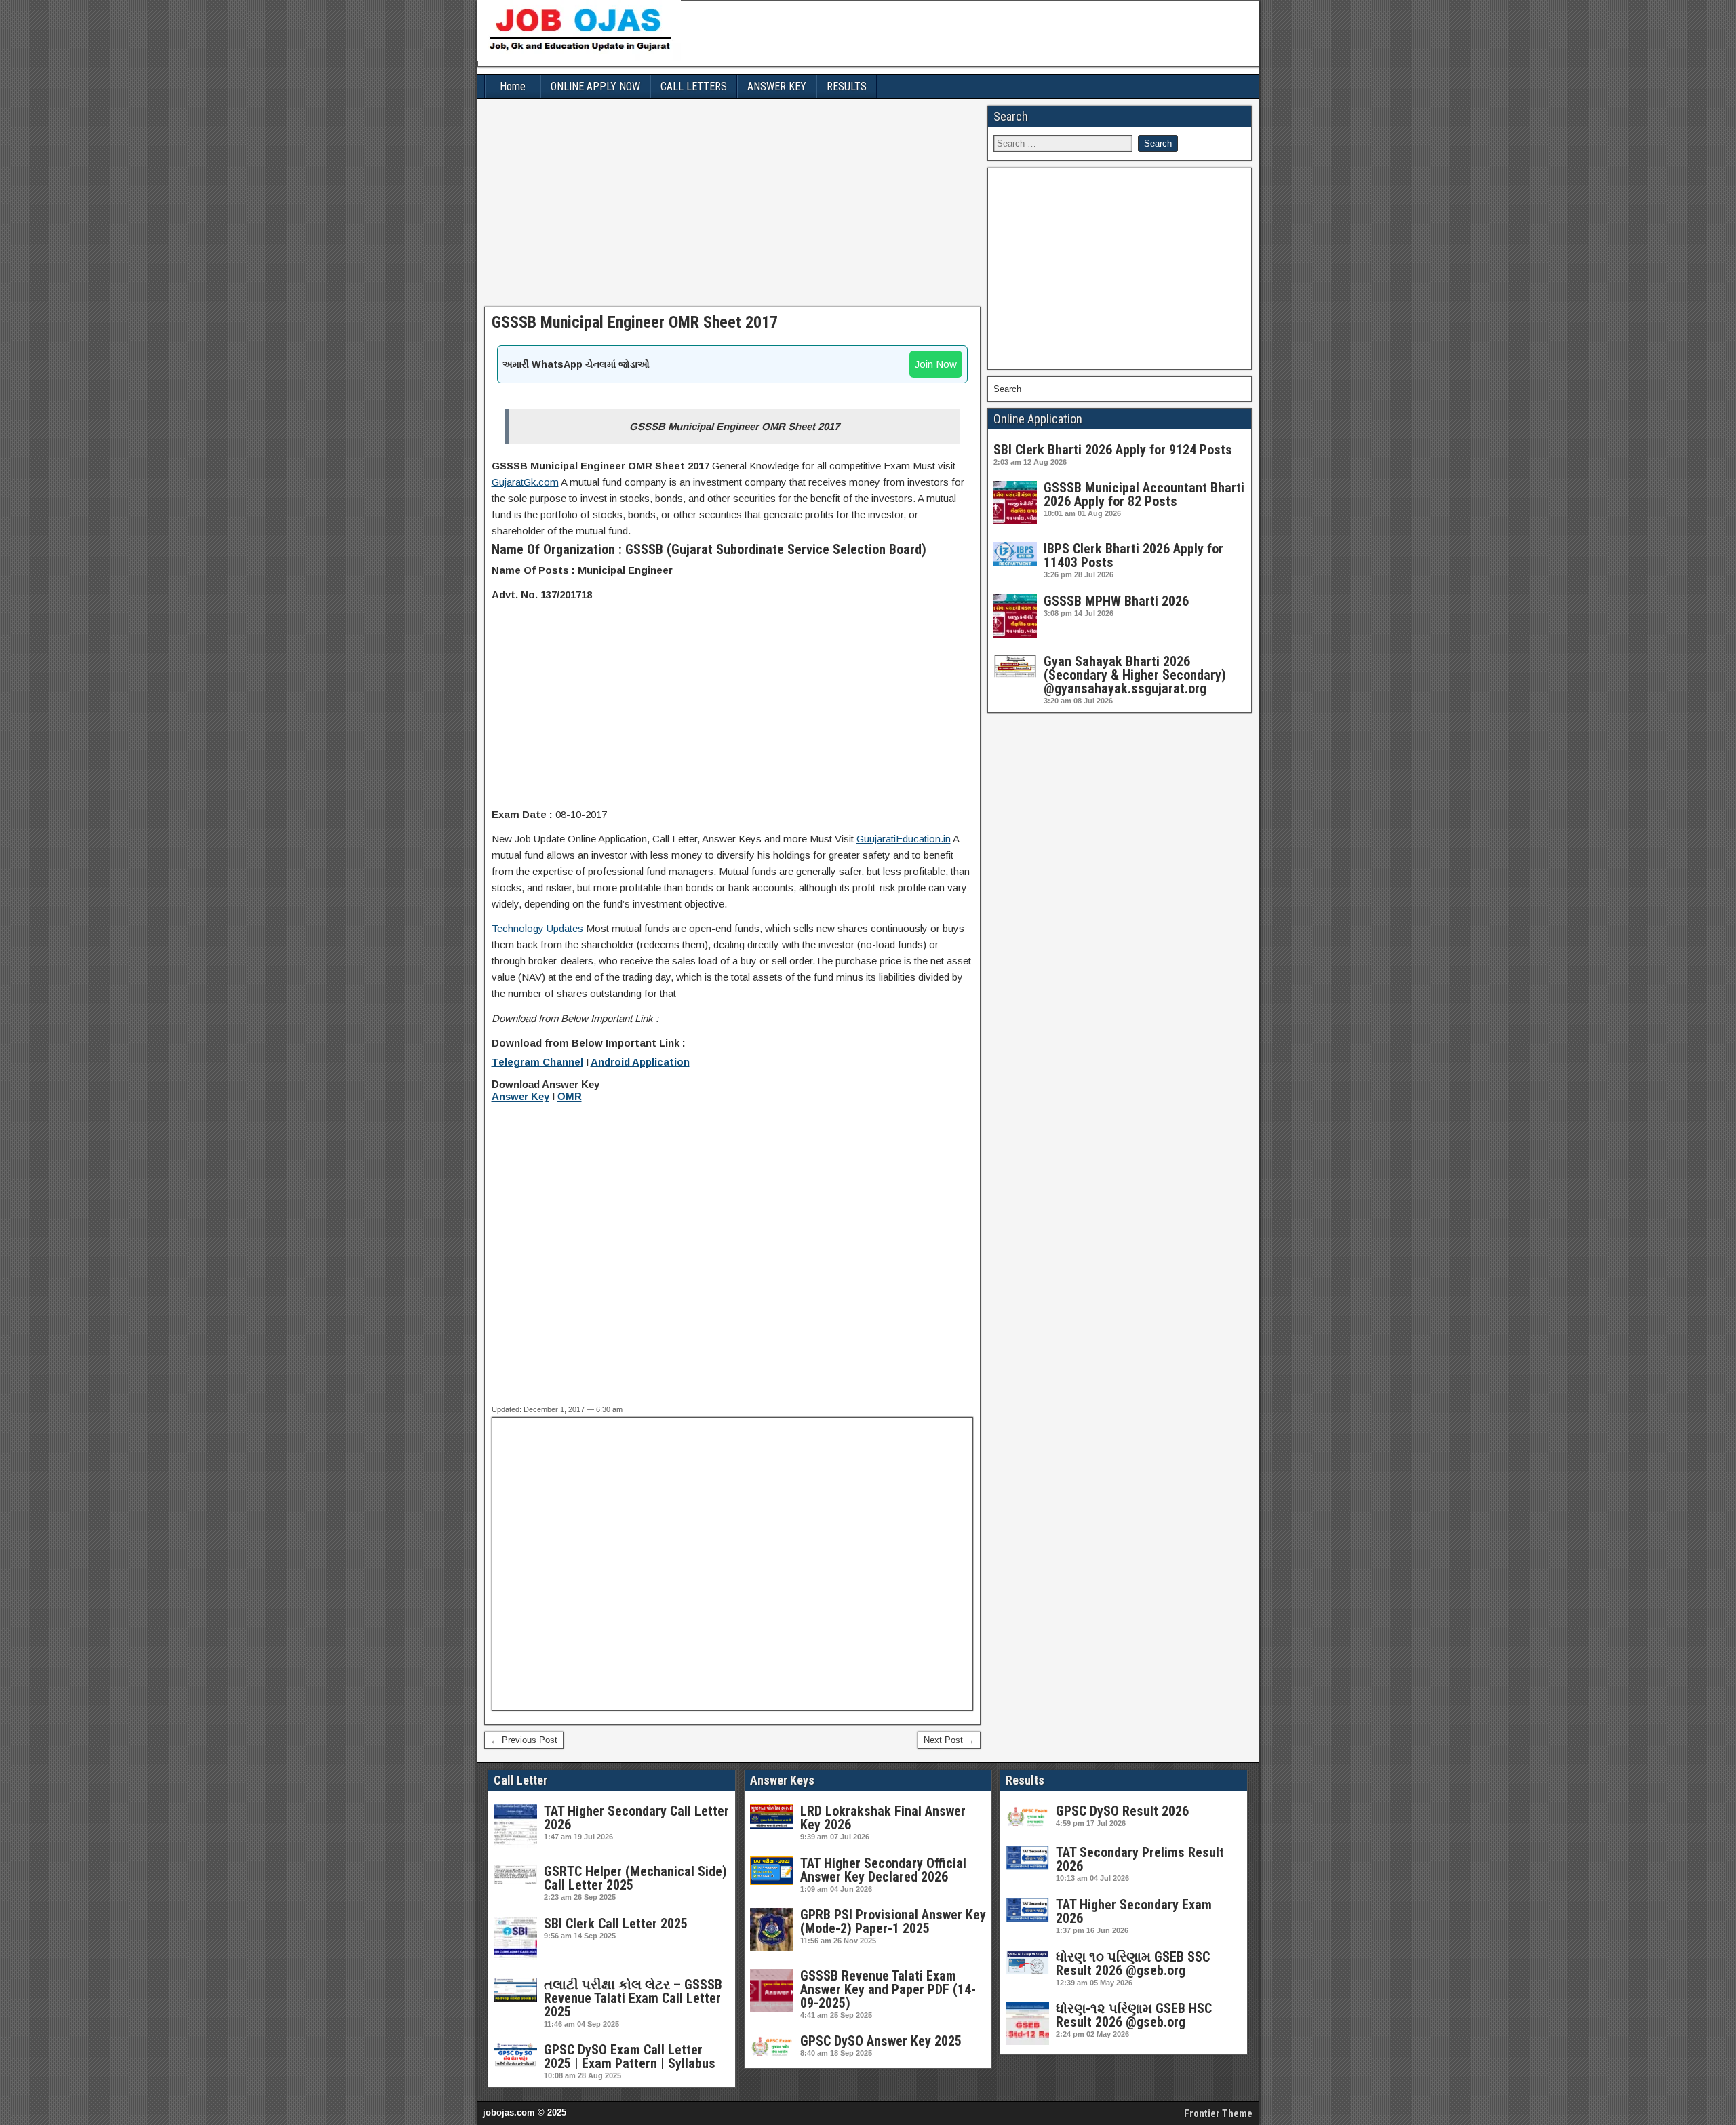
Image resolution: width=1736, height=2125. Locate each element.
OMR (570, 1097)
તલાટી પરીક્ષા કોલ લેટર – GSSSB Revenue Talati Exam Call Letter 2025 (633, 1998)
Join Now (936, 364)
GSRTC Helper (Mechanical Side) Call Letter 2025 (635, 1878)
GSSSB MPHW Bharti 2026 (1116, 601)
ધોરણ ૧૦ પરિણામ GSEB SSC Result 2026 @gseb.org (1133, 1964)
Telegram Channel (537, 1062)
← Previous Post (524, 1740)
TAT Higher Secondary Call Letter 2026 (636, 1818)
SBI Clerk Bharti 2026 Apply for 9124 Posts (1113, 450)
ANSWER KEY (777, 86)
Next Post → (949, 1740)
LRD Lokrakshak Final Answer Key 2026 (883, 1818)
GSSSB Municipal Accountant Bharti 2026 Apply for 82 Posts (1144, 494)
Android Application (640, 1062)
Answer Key (520, 1097)
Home (513, 86)
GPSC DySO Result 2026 (1122, 1811)
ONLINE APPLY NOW (595, 86)
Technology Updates (537, 928)
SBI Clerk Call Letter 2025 (616, 1924)
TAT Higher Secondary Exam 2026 (1134, 1911)
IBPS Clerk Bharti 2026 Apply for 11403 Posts (1133, 555)
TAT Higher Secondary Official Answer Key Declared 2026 (883, 1870)
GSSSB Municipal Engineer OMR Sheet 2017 (635, 322)
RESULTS (847, 86)
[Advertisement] (733, 206)
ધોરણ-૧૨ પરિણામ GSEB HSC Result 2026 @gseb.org (1134, 2015)
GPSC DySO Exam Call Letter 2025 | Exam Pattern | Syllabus (630, 2056)
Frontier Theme (1218, 2113)
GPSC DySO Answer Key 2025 (881, 2041)
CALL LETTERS (694, 86)
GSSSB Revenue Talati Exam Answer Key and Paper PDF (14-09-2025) (888, 1989)
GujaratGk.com (525, 482)
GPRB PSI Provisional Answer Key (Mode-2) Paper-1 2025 (893, 1922)
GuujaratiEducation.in (904, 839)
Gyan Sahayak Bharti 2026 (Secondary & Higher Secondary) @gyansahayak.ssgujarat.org (1135, 675)
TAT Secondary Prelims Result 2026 (1140, 1859)
